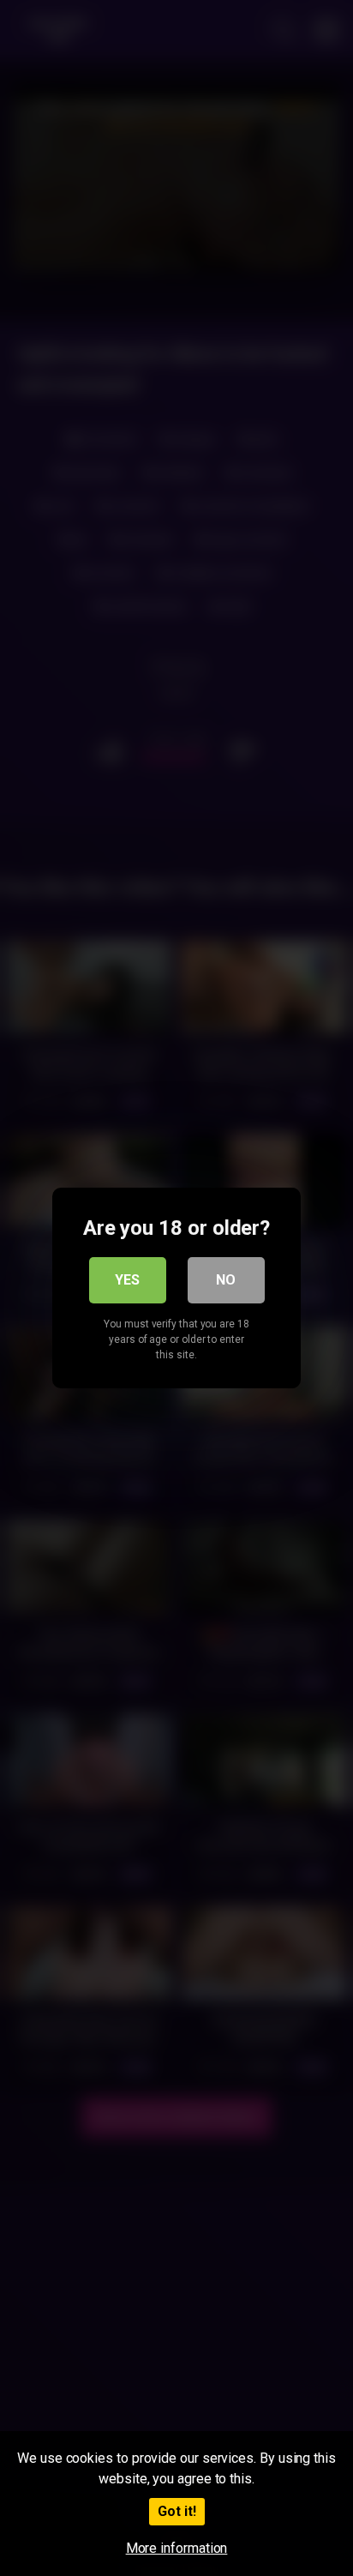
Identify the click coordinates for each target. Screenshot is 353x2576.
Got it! (177, 2511)
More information (177, 2548)
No (226, 1280)
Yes (127, 1280)
